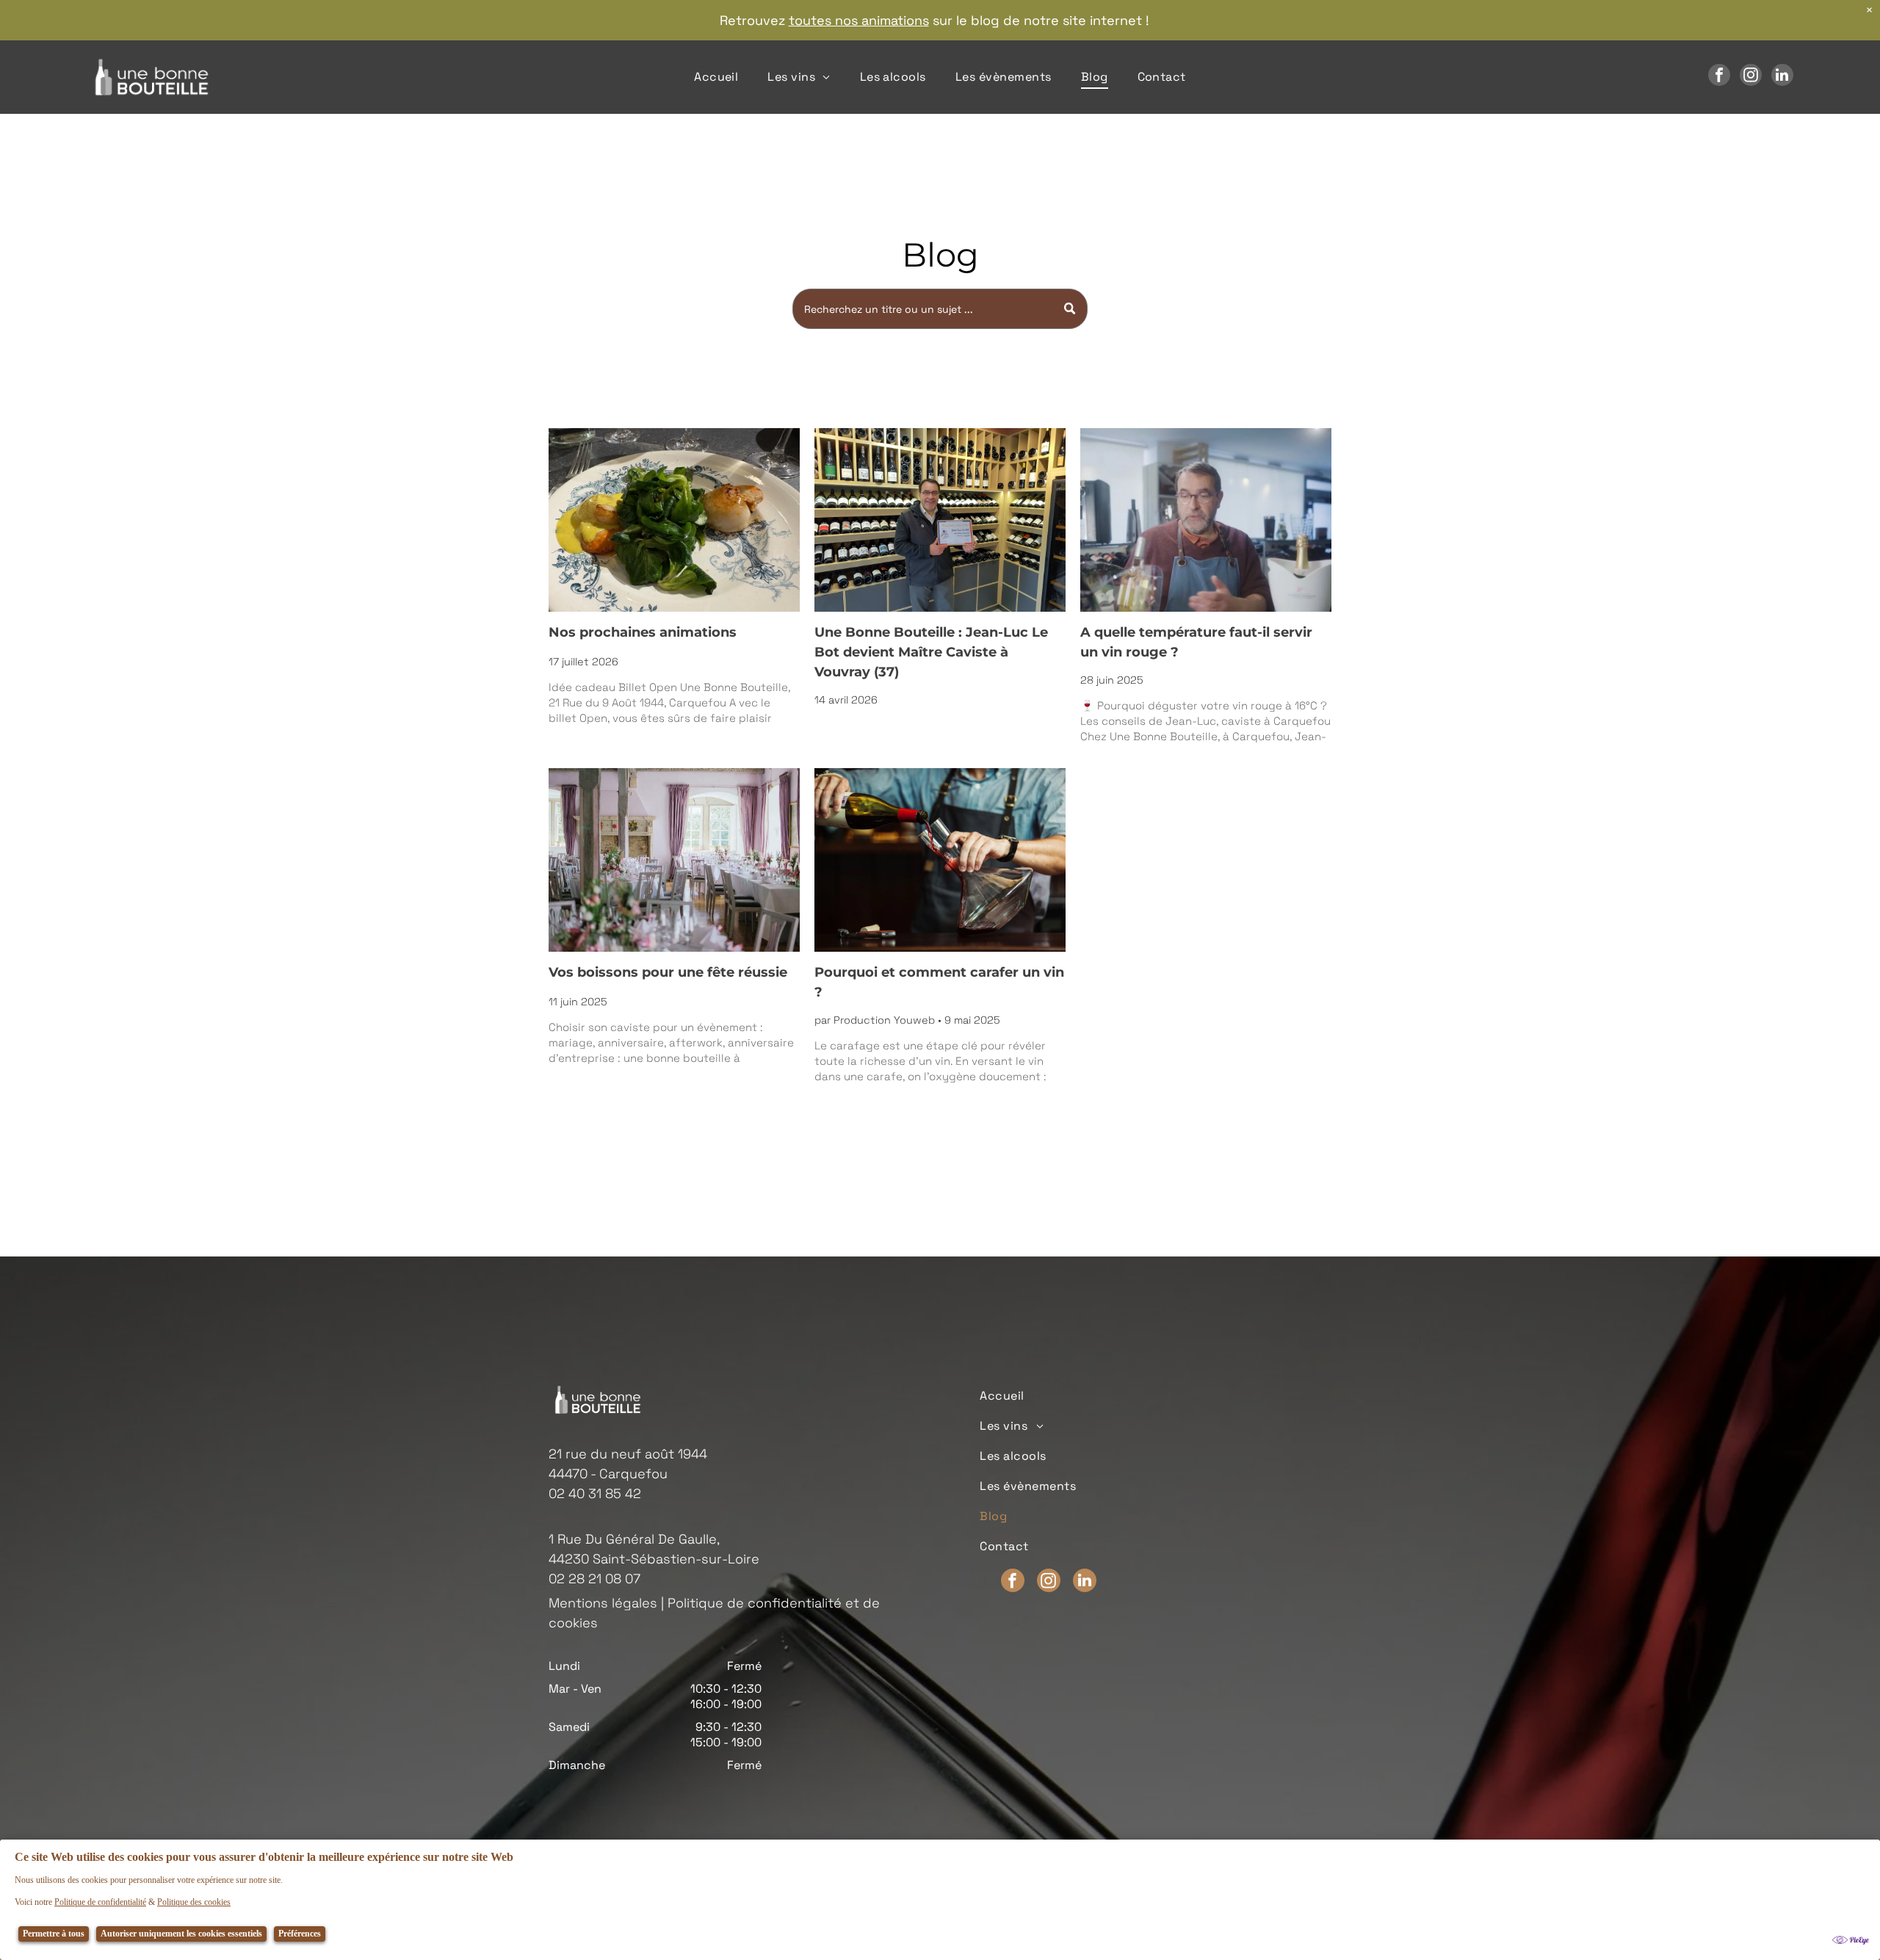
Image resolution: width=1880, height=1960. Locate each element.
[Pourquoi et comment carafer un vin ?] (940, 860)
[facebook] (1719, 77)
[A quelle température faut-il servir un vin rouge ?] (1206, 520)
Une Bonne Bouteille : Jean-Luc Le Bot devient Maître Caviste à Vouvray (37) (931, 652)
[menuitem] (716, 77)
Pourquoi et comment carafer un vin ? (939, 982)
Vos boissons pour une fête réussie (668, 972)
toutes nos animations (859, 20)
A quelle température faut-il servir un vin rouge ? (1196, 642)
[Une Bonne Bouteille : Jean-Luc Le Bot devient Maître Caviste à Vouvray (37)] (940, 520)
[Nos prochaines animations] (674, 520)
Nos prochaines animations (643, 632)
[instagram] (1751, 77)
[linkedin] (1782, 77)
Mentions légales (603, 1603)
